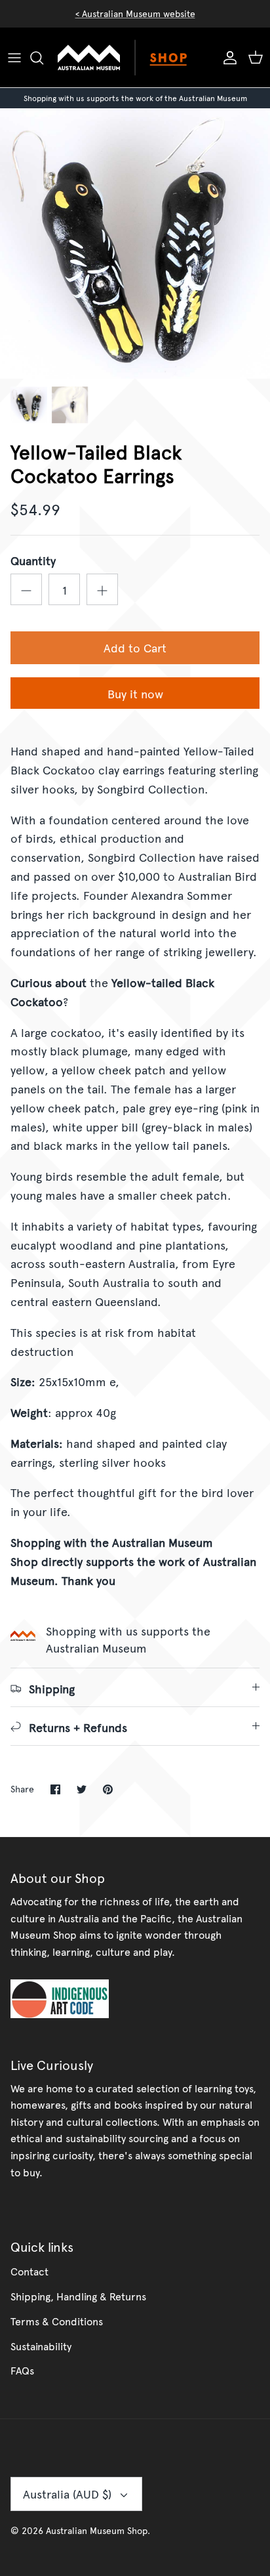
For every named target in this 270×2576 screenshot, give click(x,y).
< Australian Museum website (135, 13)
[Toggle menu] (14, 58)
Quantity (33, 560)
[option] (135, 243)
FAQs (22, 2370)
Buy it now (135, 693)
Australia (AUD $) (67, 2494)
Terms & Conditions (57, 2321)
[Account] (227, 58)
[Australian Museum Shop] (135, 58)
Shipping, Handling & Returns (78, 2296)
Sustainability (41, 2346)
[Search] (43, 58)
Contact (29, 2271)
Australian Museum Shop (97, 2530)
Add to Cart (135, 647)
